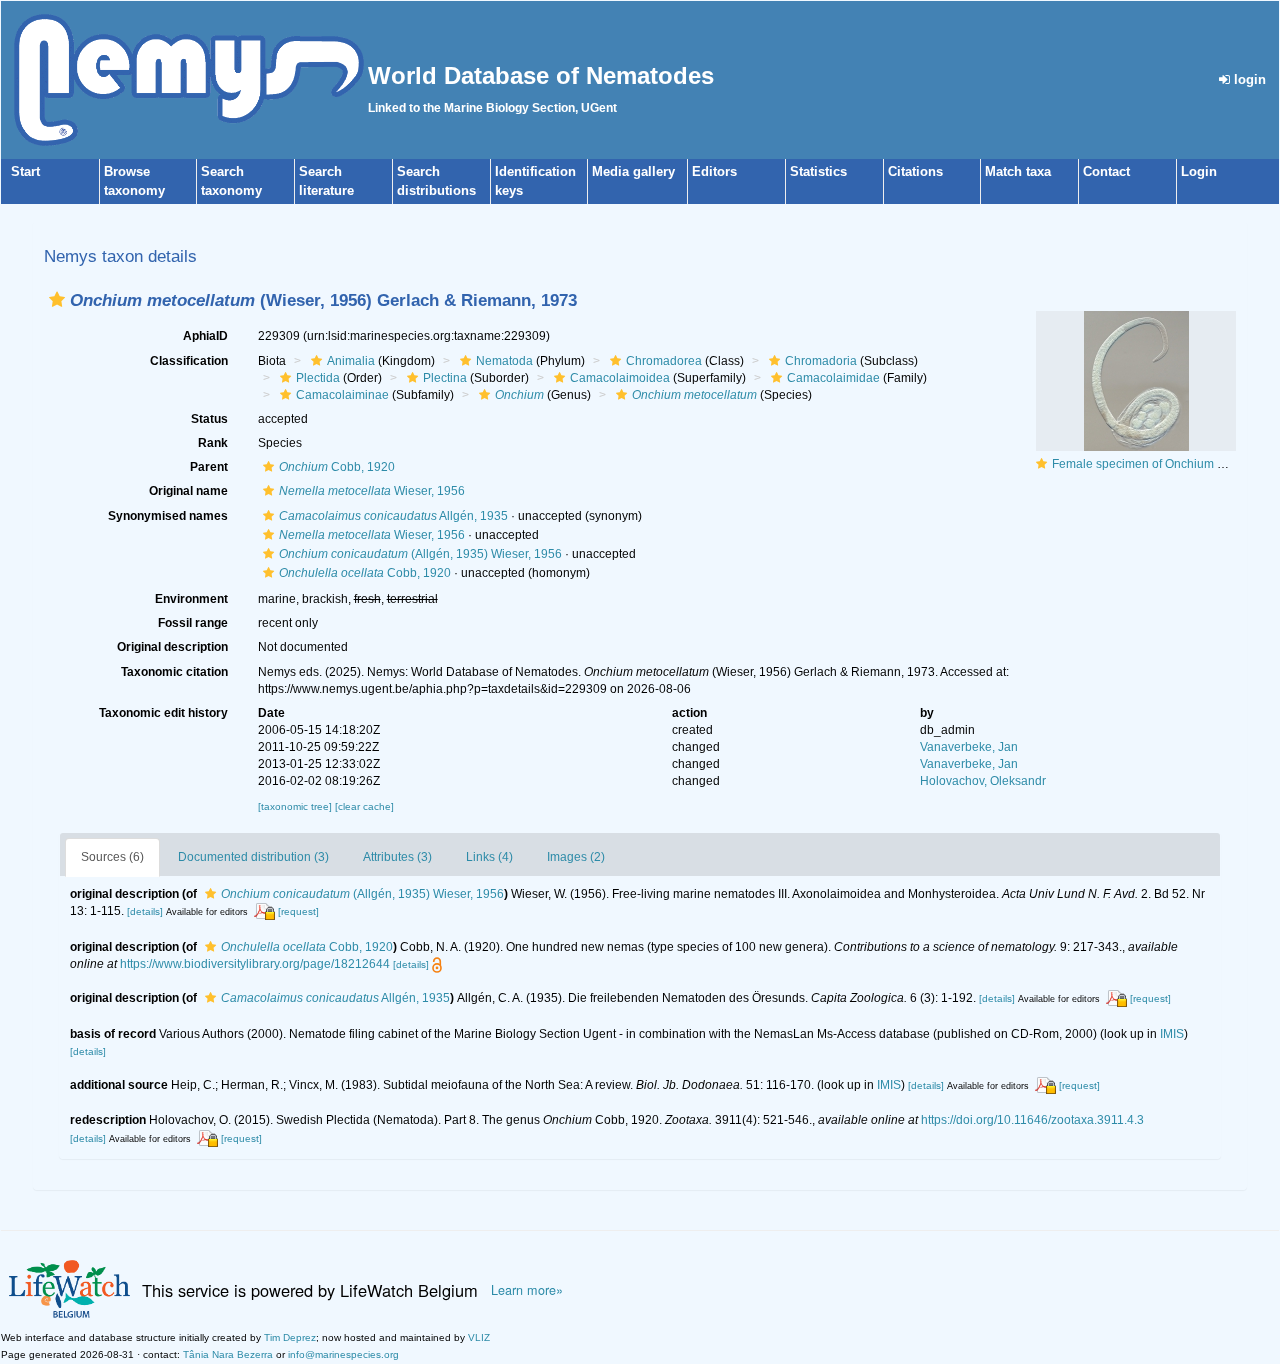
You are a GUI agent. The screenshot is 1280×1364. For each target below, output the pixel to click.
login (1248, 79)
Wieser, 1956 (372, 491)
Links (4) (489, 857)
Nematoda (504, 361)
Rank (213, 443)
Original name (188, 491)
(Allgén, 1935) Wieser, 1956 (420, 554)
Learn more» (527, 1290)
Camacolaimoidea (620, 378)
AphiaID (205, 336)
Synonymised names (168, 516)
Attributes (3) (397, 857)
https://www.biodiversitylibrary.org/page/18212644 (255, 964)
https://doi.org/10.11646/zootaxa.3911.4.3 (1032, 1120)
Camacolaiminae (342, 395)
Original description (172, 647)
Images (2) (576, 857)
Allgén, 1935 (393, 516)
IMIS (1172, 1034)
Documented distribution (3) (253, 857)
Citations (915, 171)
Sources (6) (112, 857)
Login (1199, 171)
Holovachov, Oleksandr (983, 781)
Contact (1106, 171)
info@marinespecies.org (343, 1354)
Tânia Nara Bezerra (228, 1354)
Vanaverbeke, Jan (969, 747)
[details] (145, 911)
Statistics (818, 171)
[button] (57, 299)
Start (25, 171)
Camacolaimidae (833, 378)
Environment (191, 599)
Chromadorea (664, 361)
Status (209, 419)
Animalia (351, 361)
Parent (209, 467)
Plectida (318, 378)
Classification (189, 361)
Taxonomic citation (174, 672)
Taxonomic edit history (163, 713)
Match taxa (1018, 171)
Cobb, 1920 (337, 467)
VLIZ (479, 1337)
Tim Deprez (290, 1337)
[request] (298, 911)
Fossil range (193, 623)
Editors (714, 171)
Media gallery (633, 171)
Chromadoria (821, 361)
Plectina (445, 378)
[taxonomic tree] (296, 806)
